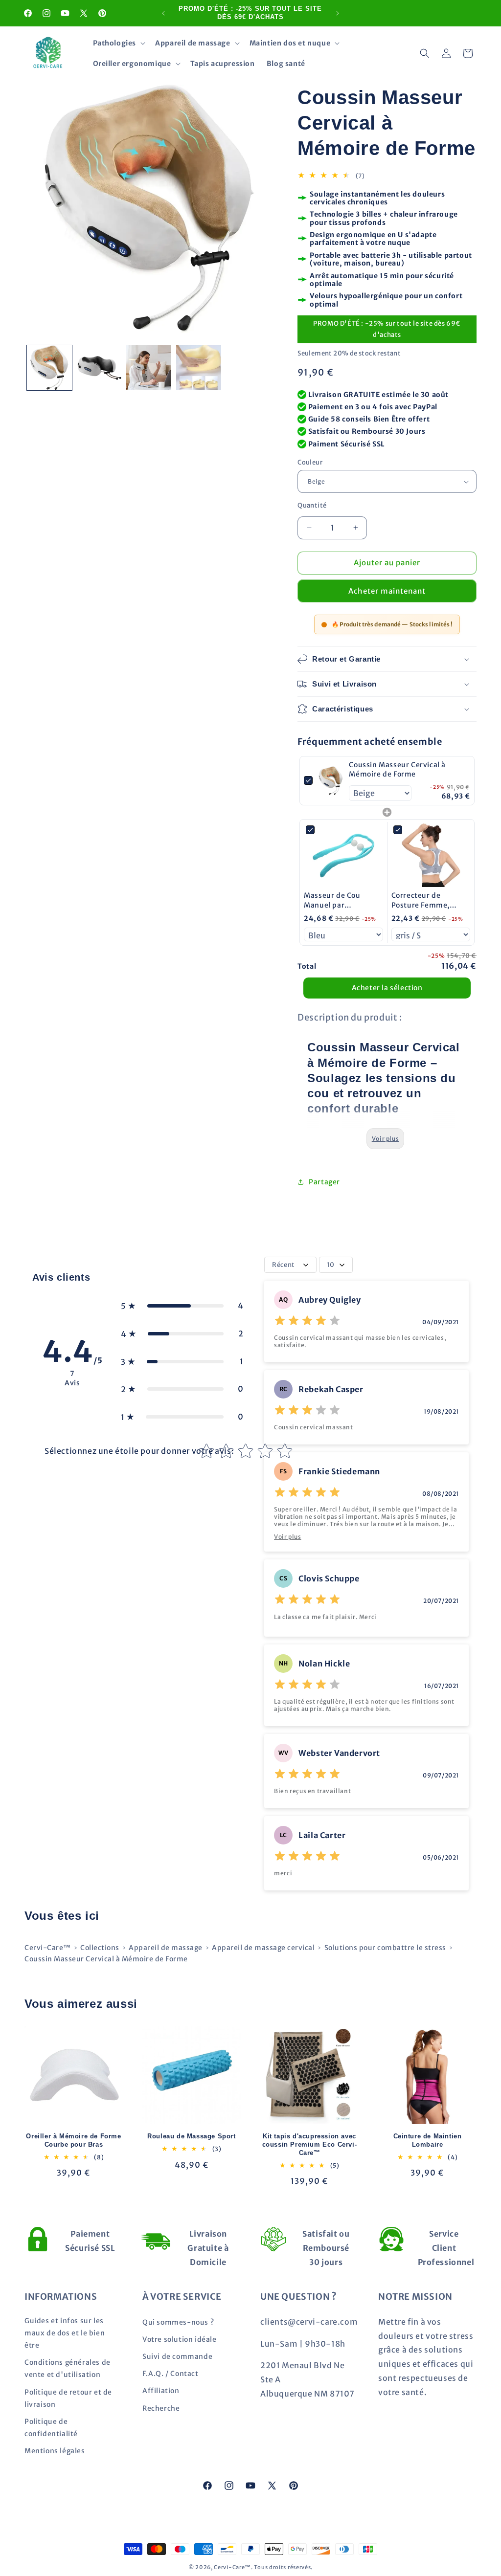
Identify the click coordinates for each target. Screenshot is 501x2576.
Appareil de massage (166, 1948)
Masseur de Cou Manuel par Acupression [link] (332, 900)
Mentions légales (55, 2451)
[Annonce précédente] (163, 13)
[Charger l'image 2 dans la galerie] (99, 368)
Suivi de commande (177, 2356)
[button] (118, 43)
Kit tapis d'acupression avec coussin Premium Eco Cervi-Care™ (310, 2144)
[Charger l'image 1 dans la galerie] (49, 368)
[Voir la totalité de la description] (385, 1139)
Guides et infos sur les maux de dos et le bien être (65, 2333)
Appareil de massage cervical (263, 1948)
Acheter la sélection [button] (387, 988)
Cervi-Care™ (48, 1948)
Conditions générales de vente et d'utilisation (68, 2368)
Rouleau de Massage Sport (191, 2136)
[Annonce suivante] (338, 13)
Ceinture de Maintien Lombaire (428, 2140)
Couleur (310, 462)
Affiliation (161, 2391)
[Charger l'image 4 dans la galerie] (199, 368)
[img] (307, 1322)
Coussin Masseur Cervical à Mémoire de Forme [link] (397, 770)
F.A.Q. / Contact (171, 2374)
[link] (331, 781)
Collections (100, 1948)
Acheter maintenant (387, 591)
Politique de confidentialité (51, 2428)
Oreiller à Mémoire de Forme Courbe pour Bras (73, 2140)
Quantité (312, 505)
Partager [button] (324, 1182)
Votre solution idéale (180, 2339)
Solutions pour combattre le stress (385, 1948)
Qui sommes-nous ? (178, 2322)
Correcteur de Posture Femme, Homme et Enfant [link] (423, 900)
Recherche (161, 2408)
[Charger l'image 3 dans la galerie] (149, 368)
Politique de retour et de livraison (68, 2398)
